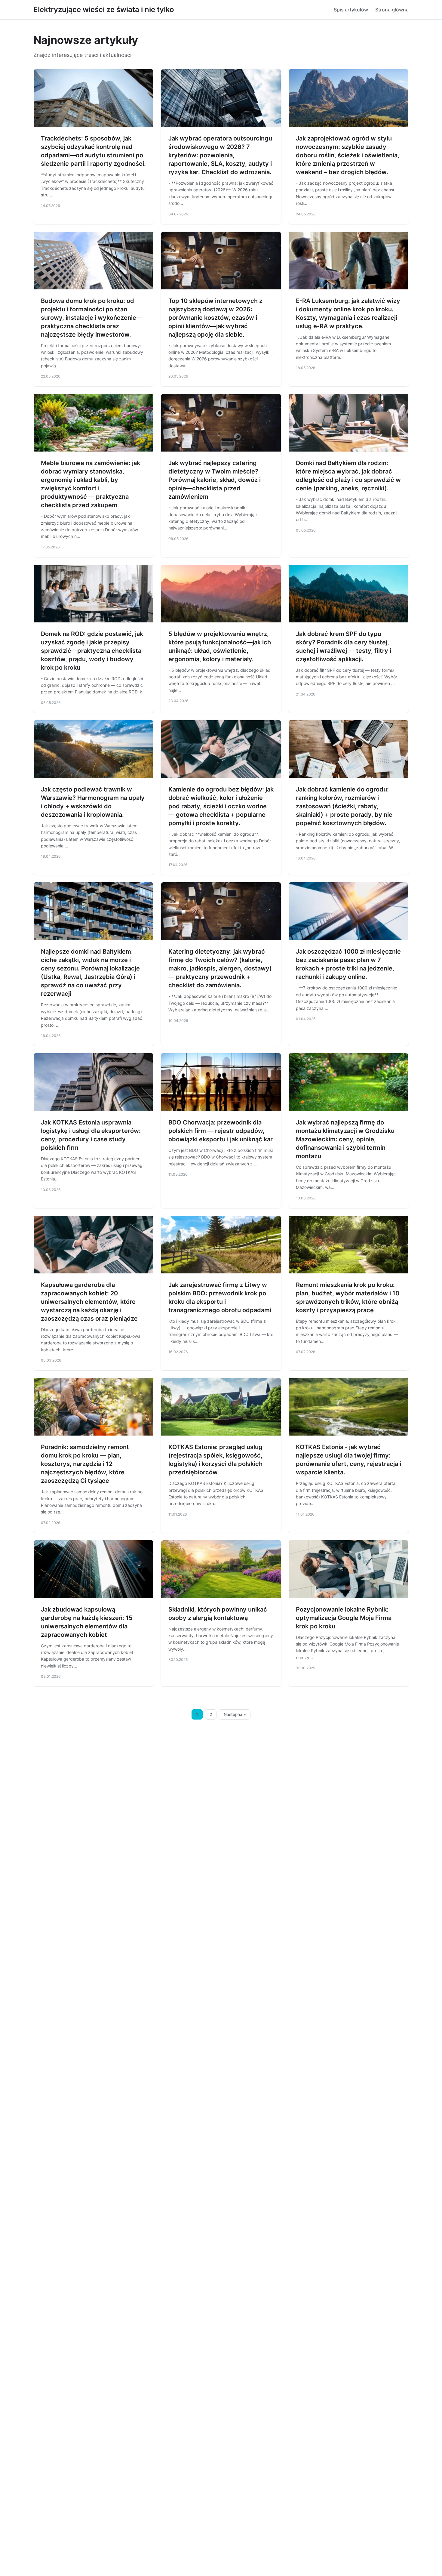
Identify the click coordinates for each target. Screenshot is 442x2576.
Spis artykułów (351, 10)
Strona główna (392, 10)
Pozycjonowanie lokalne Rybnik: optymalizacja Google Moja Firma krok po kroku (344, 1618)
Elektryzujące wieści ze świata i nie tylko (104, 9)
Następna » (235, 1714)
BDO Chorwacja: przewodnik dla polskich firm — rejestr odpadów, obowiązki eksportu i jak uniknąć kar (221, 1131)
